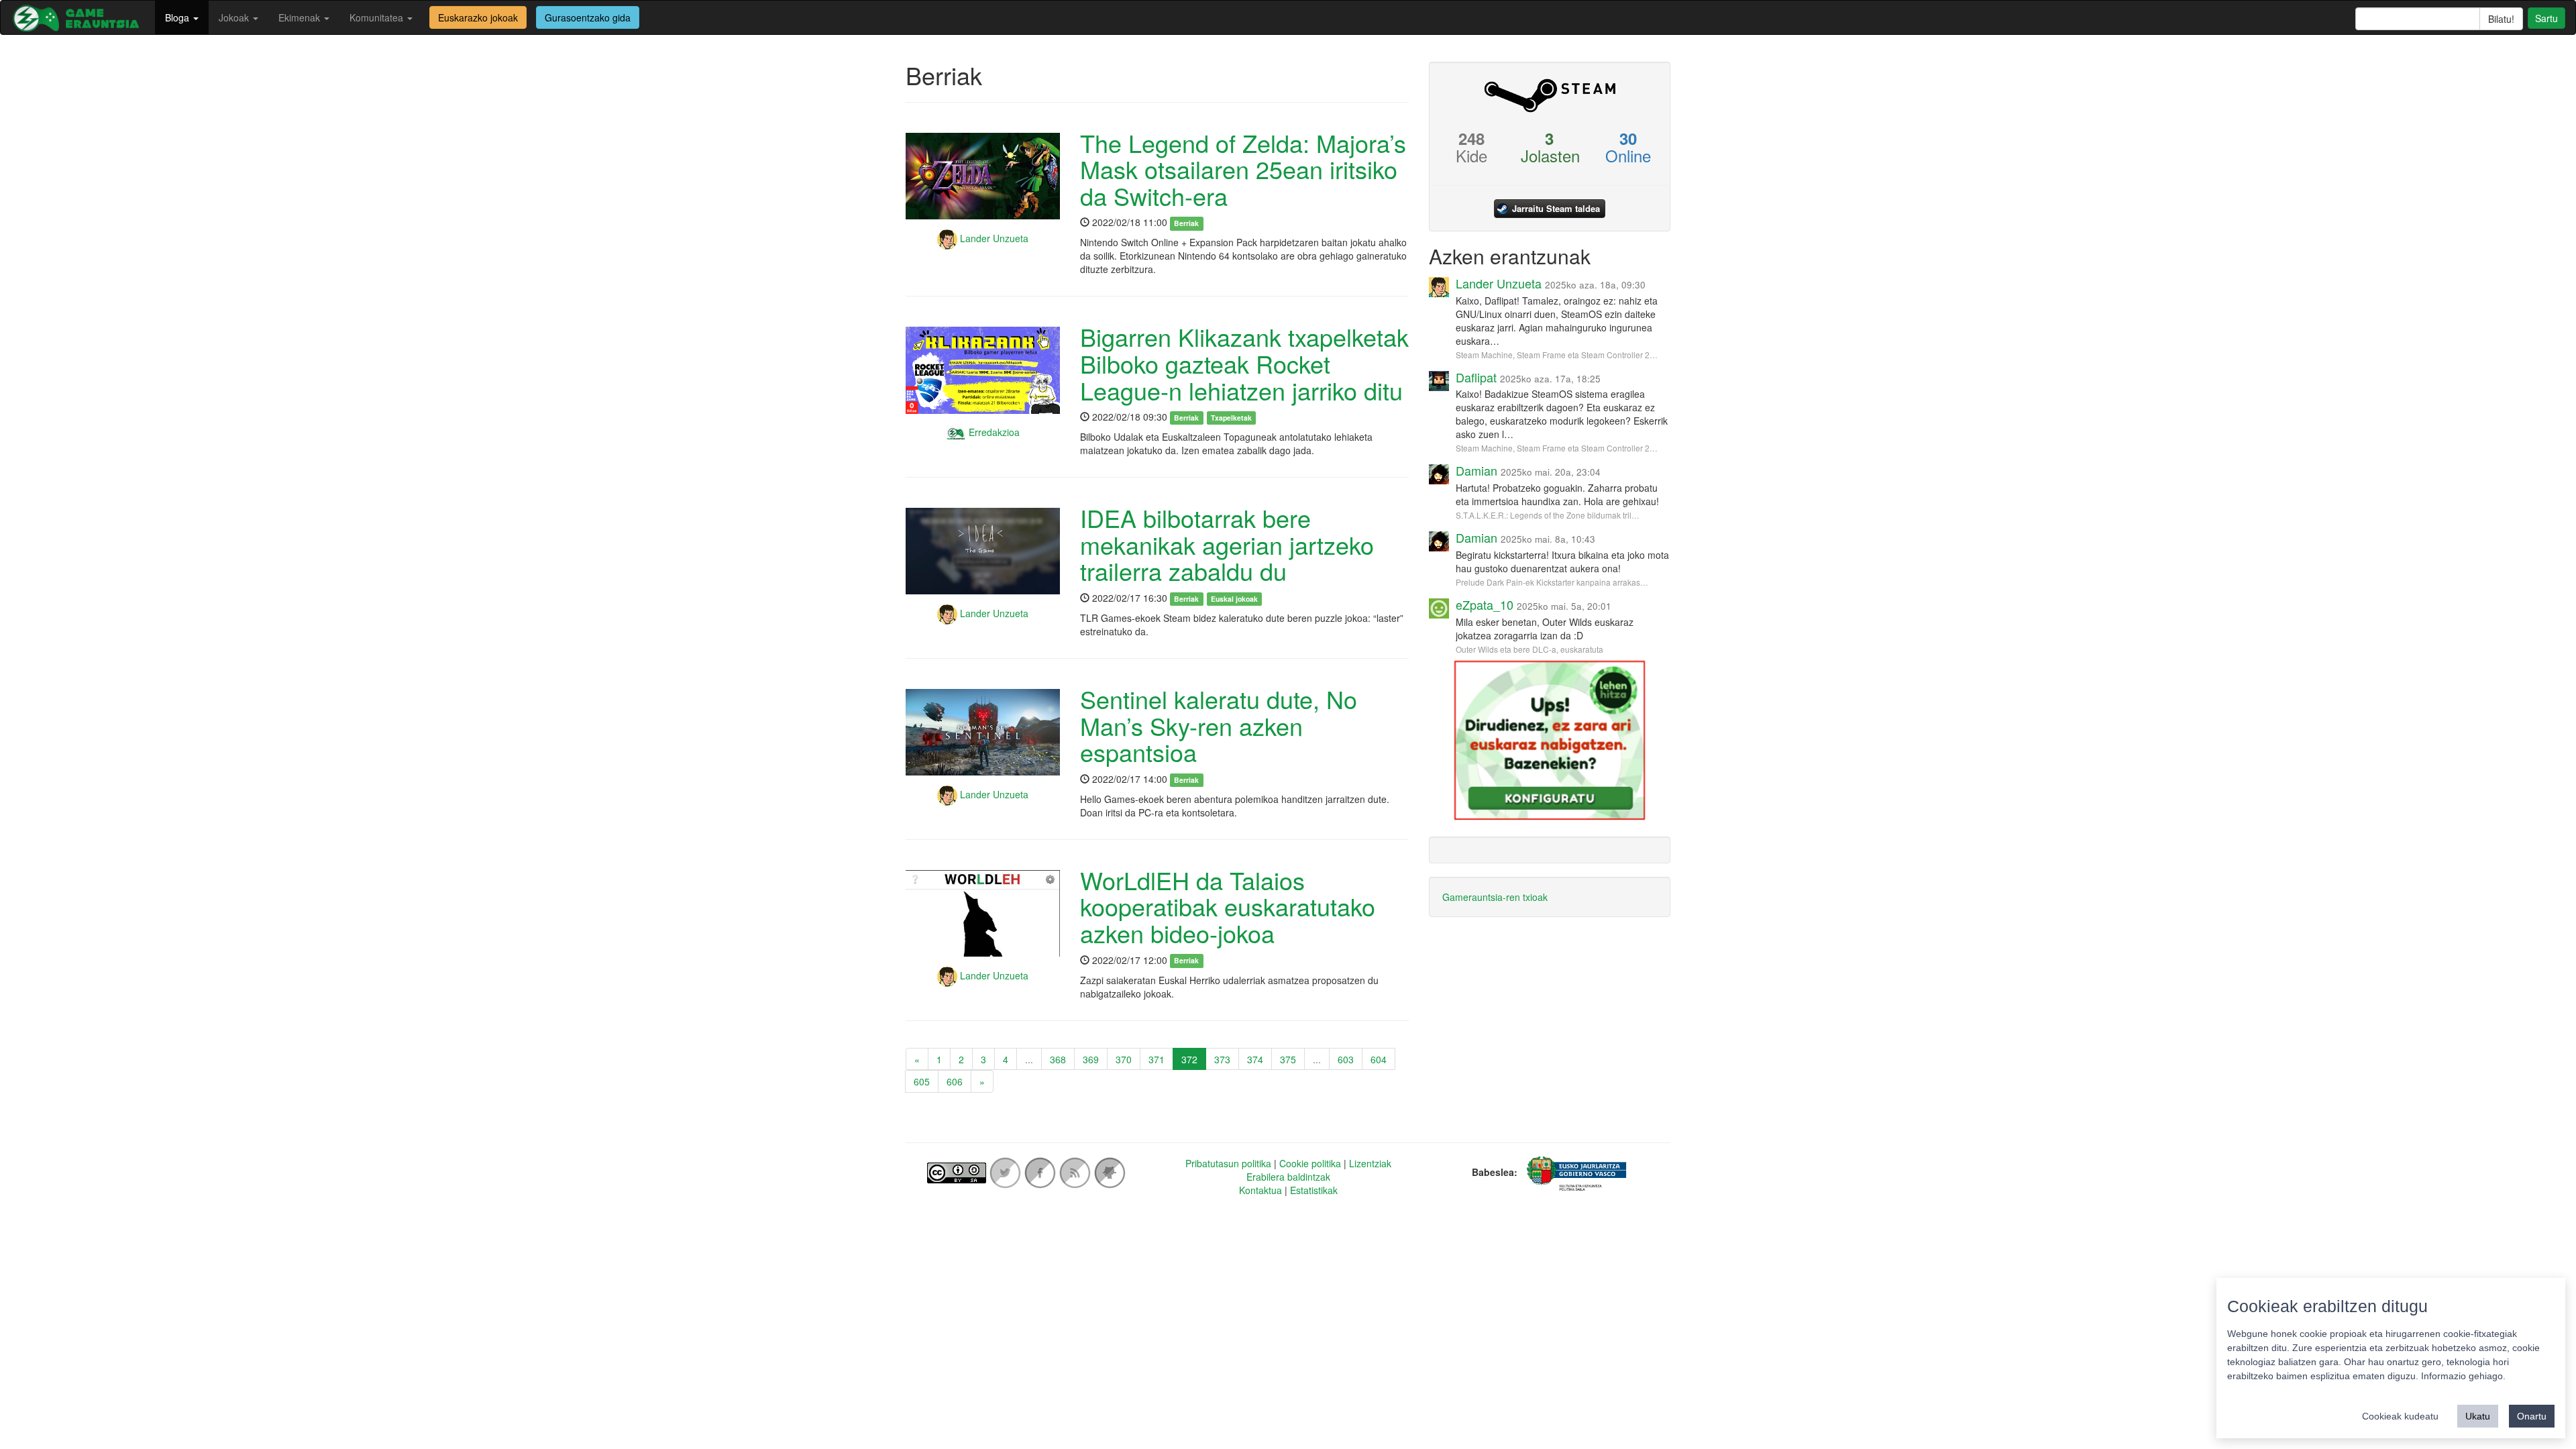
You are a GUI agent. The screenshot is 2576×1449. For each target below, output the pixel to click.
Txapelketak (1231, 418)
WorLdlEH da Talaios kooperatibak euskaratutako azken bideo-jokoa (1228, 906)
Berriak (1186, 223)
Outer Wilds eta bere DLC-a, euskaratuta (1529, 649)
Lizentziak (1370, 1163)
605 (922, 1081)
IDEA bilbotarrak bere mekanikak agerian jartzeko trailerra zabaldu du (1227, 544)
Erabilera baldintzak (1288, 1177)
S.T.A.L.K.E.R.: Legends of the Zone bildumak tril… (1548, 515)
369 (1091, 1059)
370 (1124, 1059)
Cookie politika (1310, 1163)
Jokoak (235, 17)
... (1029, 1059)
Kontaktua (1260, 1190)
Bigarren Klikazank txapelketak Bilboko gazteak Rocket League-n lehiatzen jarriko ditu (1244, 363)
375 (1288, 1059)
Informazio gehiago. (2463, 1376)
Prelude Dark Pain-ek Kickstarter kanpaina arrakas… (1552, 582)
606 (955, 1081)
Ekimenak (301, 17)
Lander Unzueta (993, 238)
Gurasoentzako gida (588, 17)
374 (1255, 1059)
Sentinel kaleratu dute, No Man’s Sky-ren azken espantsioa (1219, 725)
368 (1058, 1059)
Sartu (2546, 18)
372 (1189, 1059)
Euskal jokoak (1234, 599)
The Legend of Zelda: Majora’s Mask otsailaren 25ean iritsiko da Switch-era (1243, 169)
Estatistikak (1314, 1190)
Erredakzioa (993, 432)
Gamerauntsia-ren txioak (1495, 897)
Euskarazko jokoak (478, 17)
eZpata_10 (1485, 604)
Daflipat (1476, 377)
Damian (1477, 470)
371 (1157, 1059)
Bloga (178, 17)
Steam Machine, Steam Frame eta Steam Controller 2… (1557, 355)
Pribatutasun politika (1228, 1163)
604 (1379, 1059)
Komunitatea (378, 17)
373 (1222, 1059)
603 (1346, 1059)
